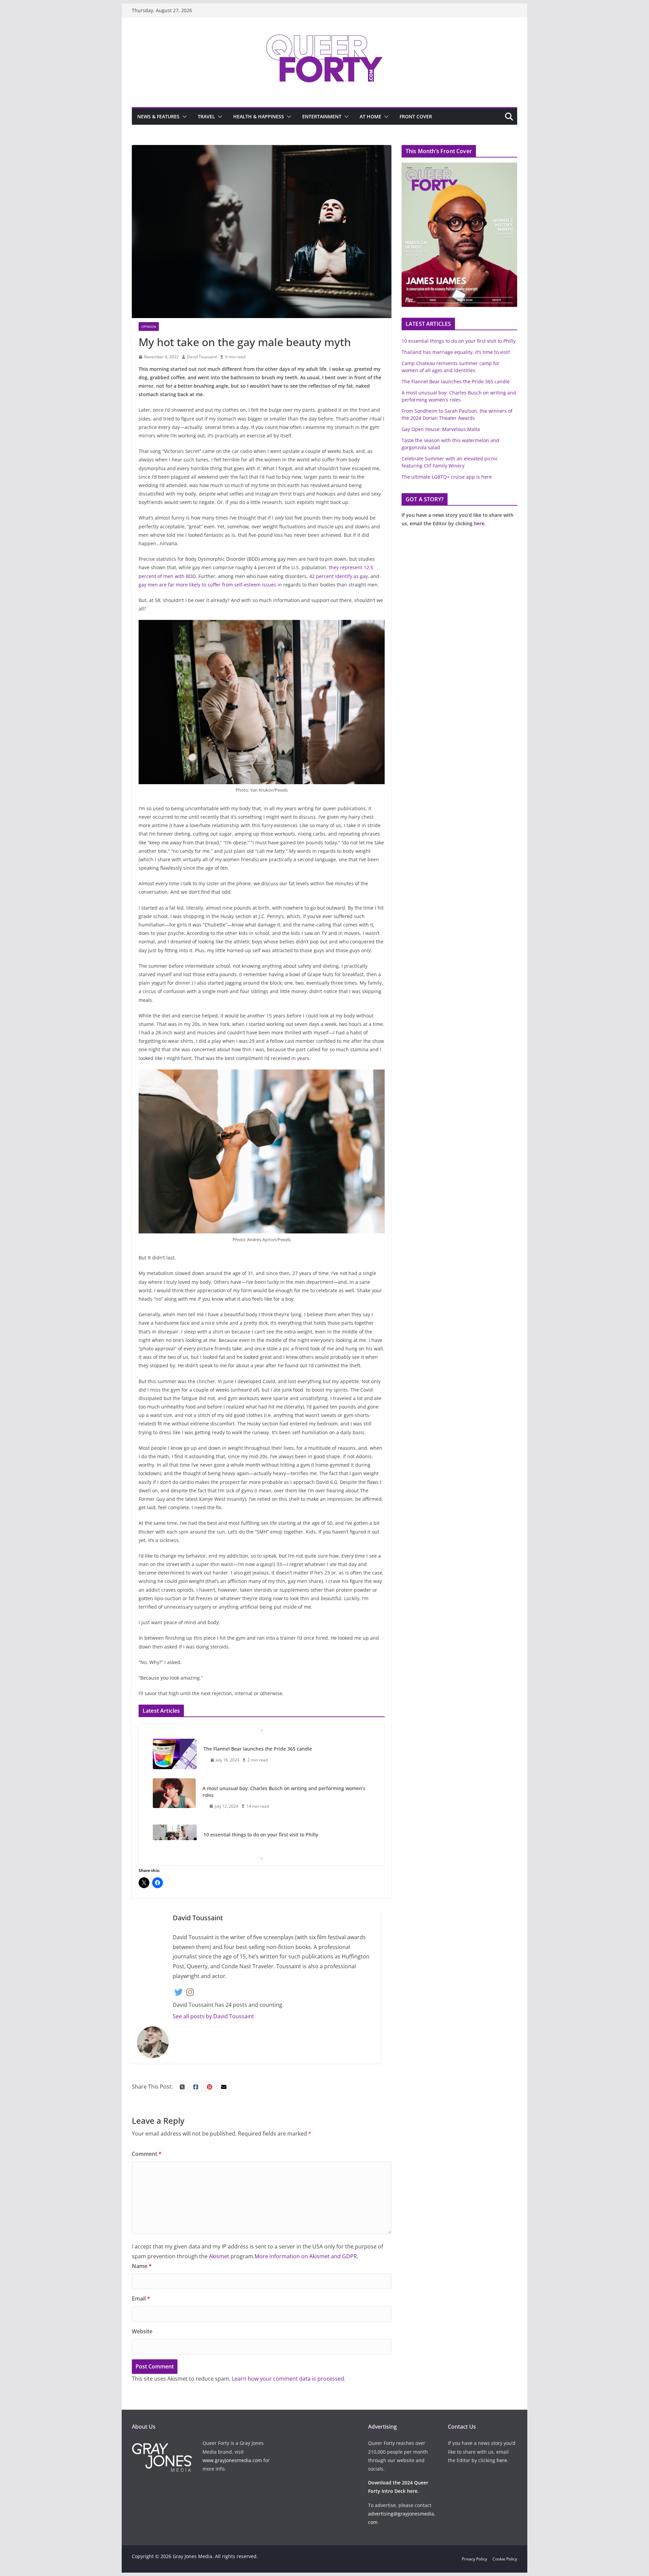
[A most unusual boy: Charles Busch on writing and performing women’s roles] (174, 1793)
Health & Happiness (259, 116)
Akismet (219, 2256)
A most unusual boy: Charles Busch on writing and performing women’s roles (284, 1792)
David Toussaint (202, 357)
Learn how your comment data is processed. (289, 2379)
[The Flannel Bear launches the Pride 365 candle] (175, 1754)
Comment (147, 2154)
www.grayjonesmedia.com (232, 2460)
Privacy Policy (474, 2559)
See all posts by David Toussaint (213, 2016)
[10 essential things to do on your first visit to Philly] (175, 1840)
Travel (206, 116)
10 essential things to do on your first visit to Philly (261, 1835)
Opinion (149, 327)
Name (142, 2266)
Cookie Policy (505, 2559)
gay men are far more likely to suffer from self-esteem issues (207, 585)
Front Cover (416, 116)
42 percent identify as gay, (339, 576)
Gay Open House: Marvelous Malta (441, 429)
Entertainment (322, 116)
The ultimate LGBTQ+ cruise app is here (447, 477)
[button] (183, 117)
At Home (370, 116)
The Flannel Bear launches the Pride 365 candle (258, 1749)
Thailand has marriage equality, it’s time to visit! (456, 352)
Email (141, 2298)
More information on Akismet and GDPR (306, 2256)
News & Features (158, 116)
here (479, 523)
